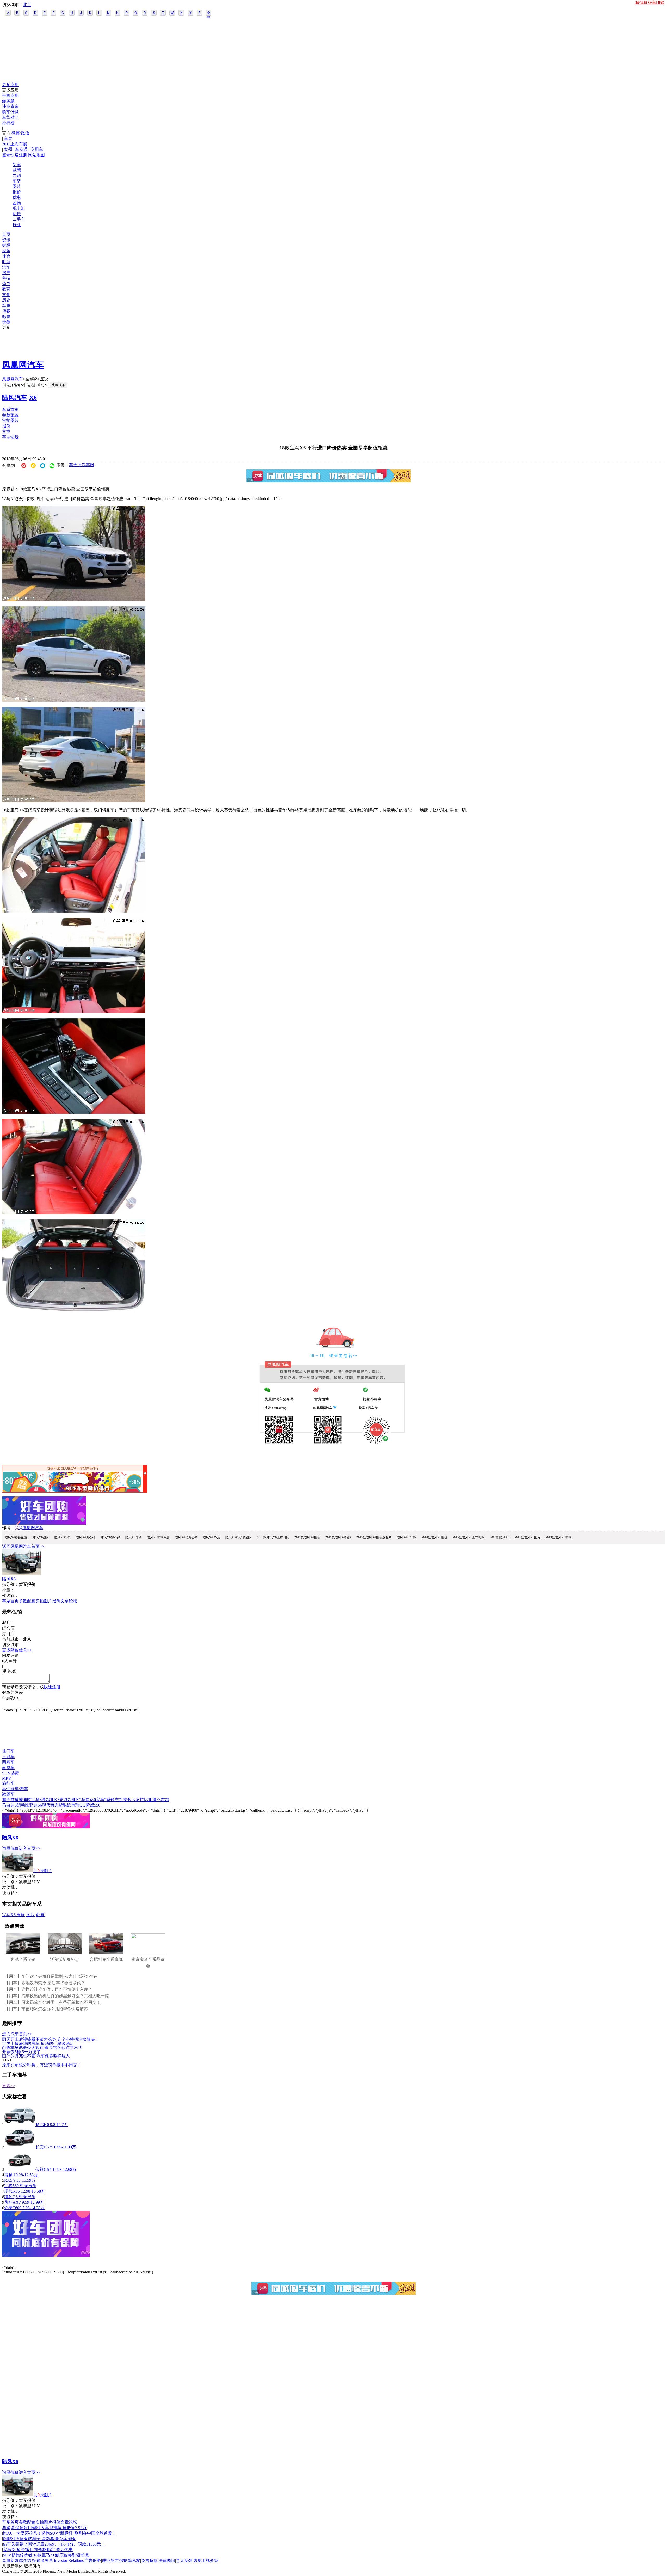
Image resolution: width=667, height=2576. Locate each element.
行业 (17, 225)
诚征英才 (110, 2560)
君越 (165, 1800)
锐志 (115, 1800)
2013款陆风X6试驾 (558, 1537)
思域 (64, 1800)
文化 (6, 295)
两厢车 (8, 1762)
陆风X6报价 (62, 1537)
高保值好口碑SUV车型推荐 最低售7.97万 (49, 2528)
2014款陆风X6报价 (434, 1537)
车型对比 (10, 117)
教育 (6, 289)
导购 (17, 175)
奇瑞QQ (78, 1805)
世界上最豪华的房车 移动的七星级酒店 (38, 2043)
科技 (6, 278)
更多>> (9, 2086)
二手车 (19, 219)
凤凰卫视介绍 (206, 2560)
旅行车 (8, 1783)
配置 (40, 1915)
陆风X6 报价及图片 (239, 1537)
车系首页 (10, 409)
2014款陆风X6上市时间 (273, 1537)
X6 (33, 398)
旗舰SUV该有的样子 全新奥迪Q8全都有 (39, 2539)
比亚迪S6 (33, 1805)
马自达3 (9, 1805)
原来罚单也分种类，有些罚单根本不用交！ (42, 2065)
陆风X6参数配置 (16, 1537)
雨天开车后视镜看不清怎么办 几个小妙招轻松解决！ (51, 2039)
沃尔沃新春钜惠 (65, 1959)
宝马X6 (9, 1915)
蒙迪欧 (25, 1800)
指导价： (10, 1876)
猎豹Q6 (11, 2197)
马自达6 (89, 1800)
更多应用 (10, 85)
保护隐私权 (130, 2560)
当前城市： (13, 1639)
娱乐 (6, 251)
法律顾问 (167, 2560)
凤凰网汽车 (23, 365)
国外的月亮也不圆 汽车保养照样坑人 (36, 2056)
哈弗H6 (42, 2125)
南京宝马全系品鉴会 (148, 1963)
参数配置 (10, 415)
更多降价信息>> (17, 1650)
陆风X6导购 (134, 1537)
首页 (6, 234)
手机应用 (10, 95)
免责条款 (149, 2560)
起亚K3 (53, 1800)
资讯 (6, 240)
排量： (8, 1590)
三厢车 (8, 1757)
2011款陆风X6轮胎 (338, 1537)
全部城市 (209, 13)
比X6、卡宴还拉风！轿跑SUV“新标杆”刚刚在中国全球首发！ (60, 2533)
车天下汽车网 (82, 465)
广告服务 (93, 2560)
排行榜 (8, 123)
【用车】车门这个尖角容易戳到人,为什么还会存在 (51, 1976)
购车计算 (10, 112)
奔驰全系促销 (23, 1959)
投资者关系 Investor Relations (58, 2560)
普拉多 (125, 1800)
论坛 (17, 214)
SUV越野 (11, 1773)
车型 (17, 181)
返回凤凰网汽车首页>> (23, 1546)
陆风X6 (9, 1579)
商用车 (37, 149)
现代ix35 (12, 2191)
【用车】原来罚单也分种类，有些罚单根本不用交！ (53, 2002)
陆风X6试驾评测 (158, 1537)
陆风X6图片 (41, 1537)
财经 (6, 245)
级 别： (10, 1882)
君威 (15, 1800)
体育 (6, 256)
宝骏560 (11, 2186)
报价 (17, 192)
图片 (17, 186)
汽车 (6, 267)
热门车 (8, 1751)
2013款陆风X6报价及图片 (374, 1537)
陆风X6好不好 (110, 1537)
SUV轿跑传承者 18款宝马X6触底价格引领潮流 (46, 2555)
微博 (16, 133)
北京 (27, 5)
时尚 (6, 262)
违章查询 (10, 106)
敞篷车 (8, 1794)
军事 (6, 306)
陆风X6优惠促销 (186, 1537)
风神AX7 (13, 2202)
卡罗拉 (138, 1800)
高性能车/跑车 (15, 1789)
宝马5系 (103, 1800)
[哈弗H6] (20, 2125)
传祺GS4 (43, 2169)
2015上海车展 (15, 144)
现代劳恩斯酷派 (57, 1805)
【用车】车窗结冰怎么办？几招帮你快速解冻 (46, 2009)
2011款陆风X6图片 (527, 1537)
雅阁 (6, 1800)
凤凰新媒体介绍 (17, 2560)
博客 (6, 311)
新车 (17, 165)
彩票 (6, 316)
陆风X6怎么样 (86, 1537)
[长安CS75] (20, 2147)
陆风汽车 (15, 398)
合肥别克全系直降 (106, 1959)
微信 (25, 133)
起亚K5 (75, 1800)
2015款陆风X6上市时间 (469, 1537)
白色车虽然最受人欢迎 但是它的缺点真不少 (42, 2047)
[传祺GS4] (20, 2169)
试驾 (17, 170)
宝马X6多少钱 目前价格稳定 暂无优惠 (38, 2550)
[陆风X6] (22, 1574)
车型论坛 (10, 437)
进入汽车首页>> (17, 2034)
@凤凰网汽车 (31, 1528)
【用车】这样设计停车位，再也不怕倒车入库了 (48, 1989)
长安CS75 (44, 2147)
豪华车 (8, 1768)
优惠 (17, 197)
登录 (6, 155)
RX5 (8, 2180)
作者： (8, 1528)
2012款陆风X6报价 (307, 1537)
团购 (17, 203)
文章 (6, 431)
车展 (8, 138)
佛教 (6, 322)
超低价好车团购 (650, 2)
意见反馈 (184, 2560)
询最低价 (10, 1848)
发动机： (10, 1887)
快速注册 (19, 155)
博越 (8, 2175)
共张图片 (43, 1871)
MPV (7, 1778)
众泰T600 (13, 2208)
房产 (6, 273)
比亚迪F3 (152, 1800)
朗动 (21, 1805)
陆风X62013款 (407, 1537)
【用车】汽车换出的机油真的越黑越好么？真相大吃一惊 (57, 1996)
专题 (8, 149)
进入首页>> (29, 1848)
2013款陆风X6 (500, 1537)
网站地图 (36, 155)
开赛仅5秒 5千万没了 (21, 2052)
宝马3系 (39, 1800)
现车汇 (19, 208)
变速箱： (10, 1595)
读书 (6, 284)
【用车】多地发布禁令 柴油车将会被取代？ (45, 1983)
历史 (6, 300)
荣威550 (93, 1805)
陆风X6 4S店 (211, 1537)
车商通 (21, 149)
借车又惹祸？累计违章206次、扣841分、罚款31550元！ (54, 2544)
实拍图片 (10, 420)
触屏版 (8, 101)
